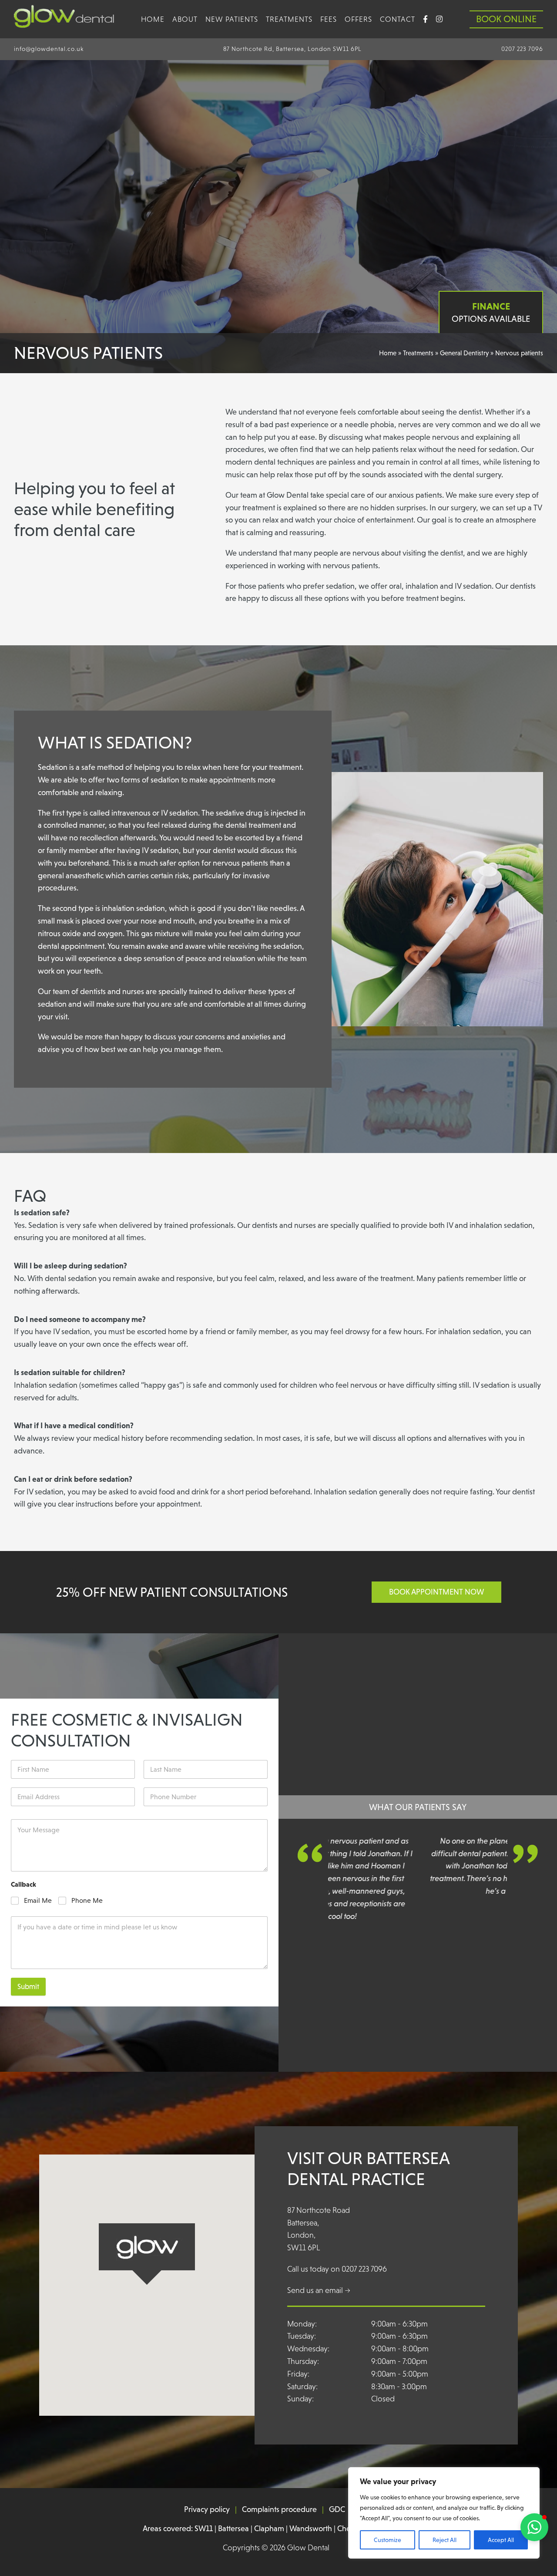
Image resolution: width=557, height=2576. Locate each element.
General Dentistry (464, 353)
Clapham (269, 2529)
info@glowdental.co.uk (49, 49)
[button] (534, 2527)
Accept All (501, 2540)
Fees (329, 19)
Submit (28, 1987)
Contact (398, 19)
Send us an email (319, 2290)
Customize (388, 2540)
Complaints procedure (279, 2509)
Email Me (38, 1900)
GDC (337, 2509)
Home (153, 19)
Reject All (445, 2540)
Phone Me (87, 1900)
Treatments (289, 19)
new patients (232, 19)
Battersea (233, 2529)
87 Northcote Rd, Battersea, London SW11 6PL (292, 49)
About (185, 19)
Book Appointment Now (436, 1592)
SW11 (204, 2529)
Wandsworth (311, 2529)
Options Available (491, 312)
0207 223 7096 (522, 49)
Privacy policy (207, 2509)
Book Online (506, 19)
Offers (358, 19)
